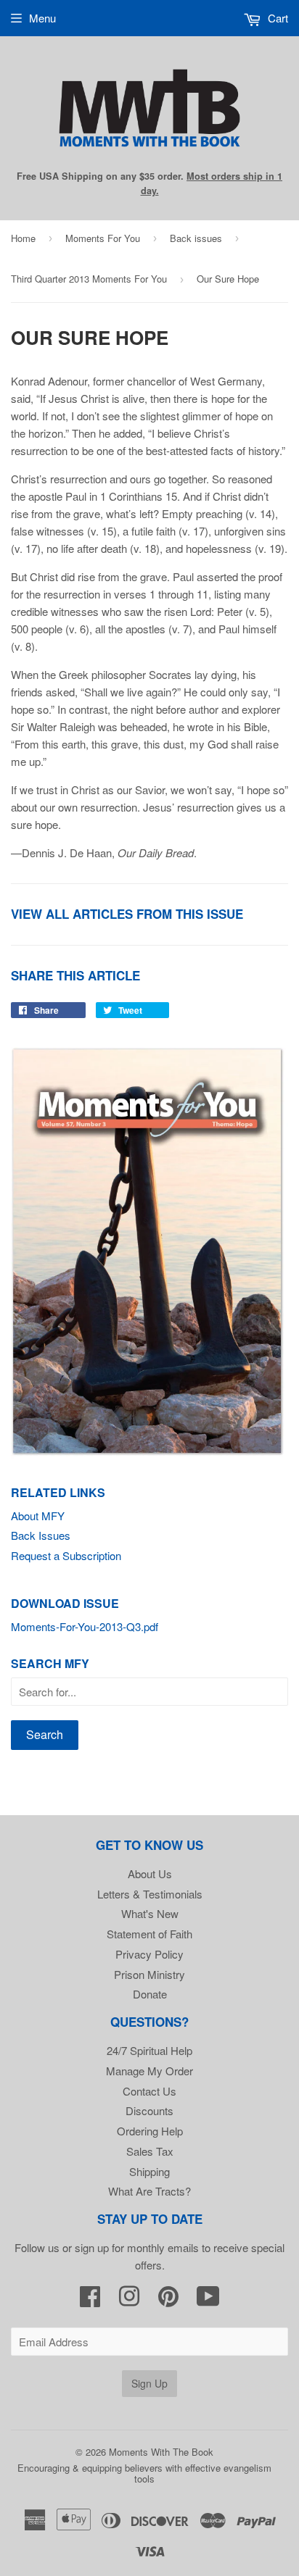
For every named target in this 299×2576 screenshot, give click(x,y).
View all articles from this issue (127, 914)
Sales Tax (150, 2151)
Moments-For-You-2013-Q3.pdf (85, 1626)
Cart (277, 18)
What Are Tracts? (149, 2191)
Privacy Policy (149, 1954)
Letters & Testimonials (150, 1894)
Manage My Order (149, 2071)
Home (23, 238)
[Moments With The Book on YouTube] (208, 2300)
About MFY (38, 1516)
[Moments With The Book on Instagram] (129, 2300)
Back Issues (41, 1535)
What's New (150, 1913)
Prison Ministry (149, 1974)
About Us (150, 1873)
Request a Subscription (66, 1555)
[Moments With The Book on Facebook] (90, 2300)
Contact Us (149, 2091)
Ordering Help (150, 2131)
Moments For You (103, 238)
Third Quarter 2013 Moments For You (89, 279)
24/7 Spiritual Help (149, 2050)
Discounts (149, 2110)
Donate (150, 1994)
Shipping (149, 2171)
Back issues (196, 238)
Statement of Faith (149, 1934)
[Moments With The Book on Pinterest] (168, 2300)
